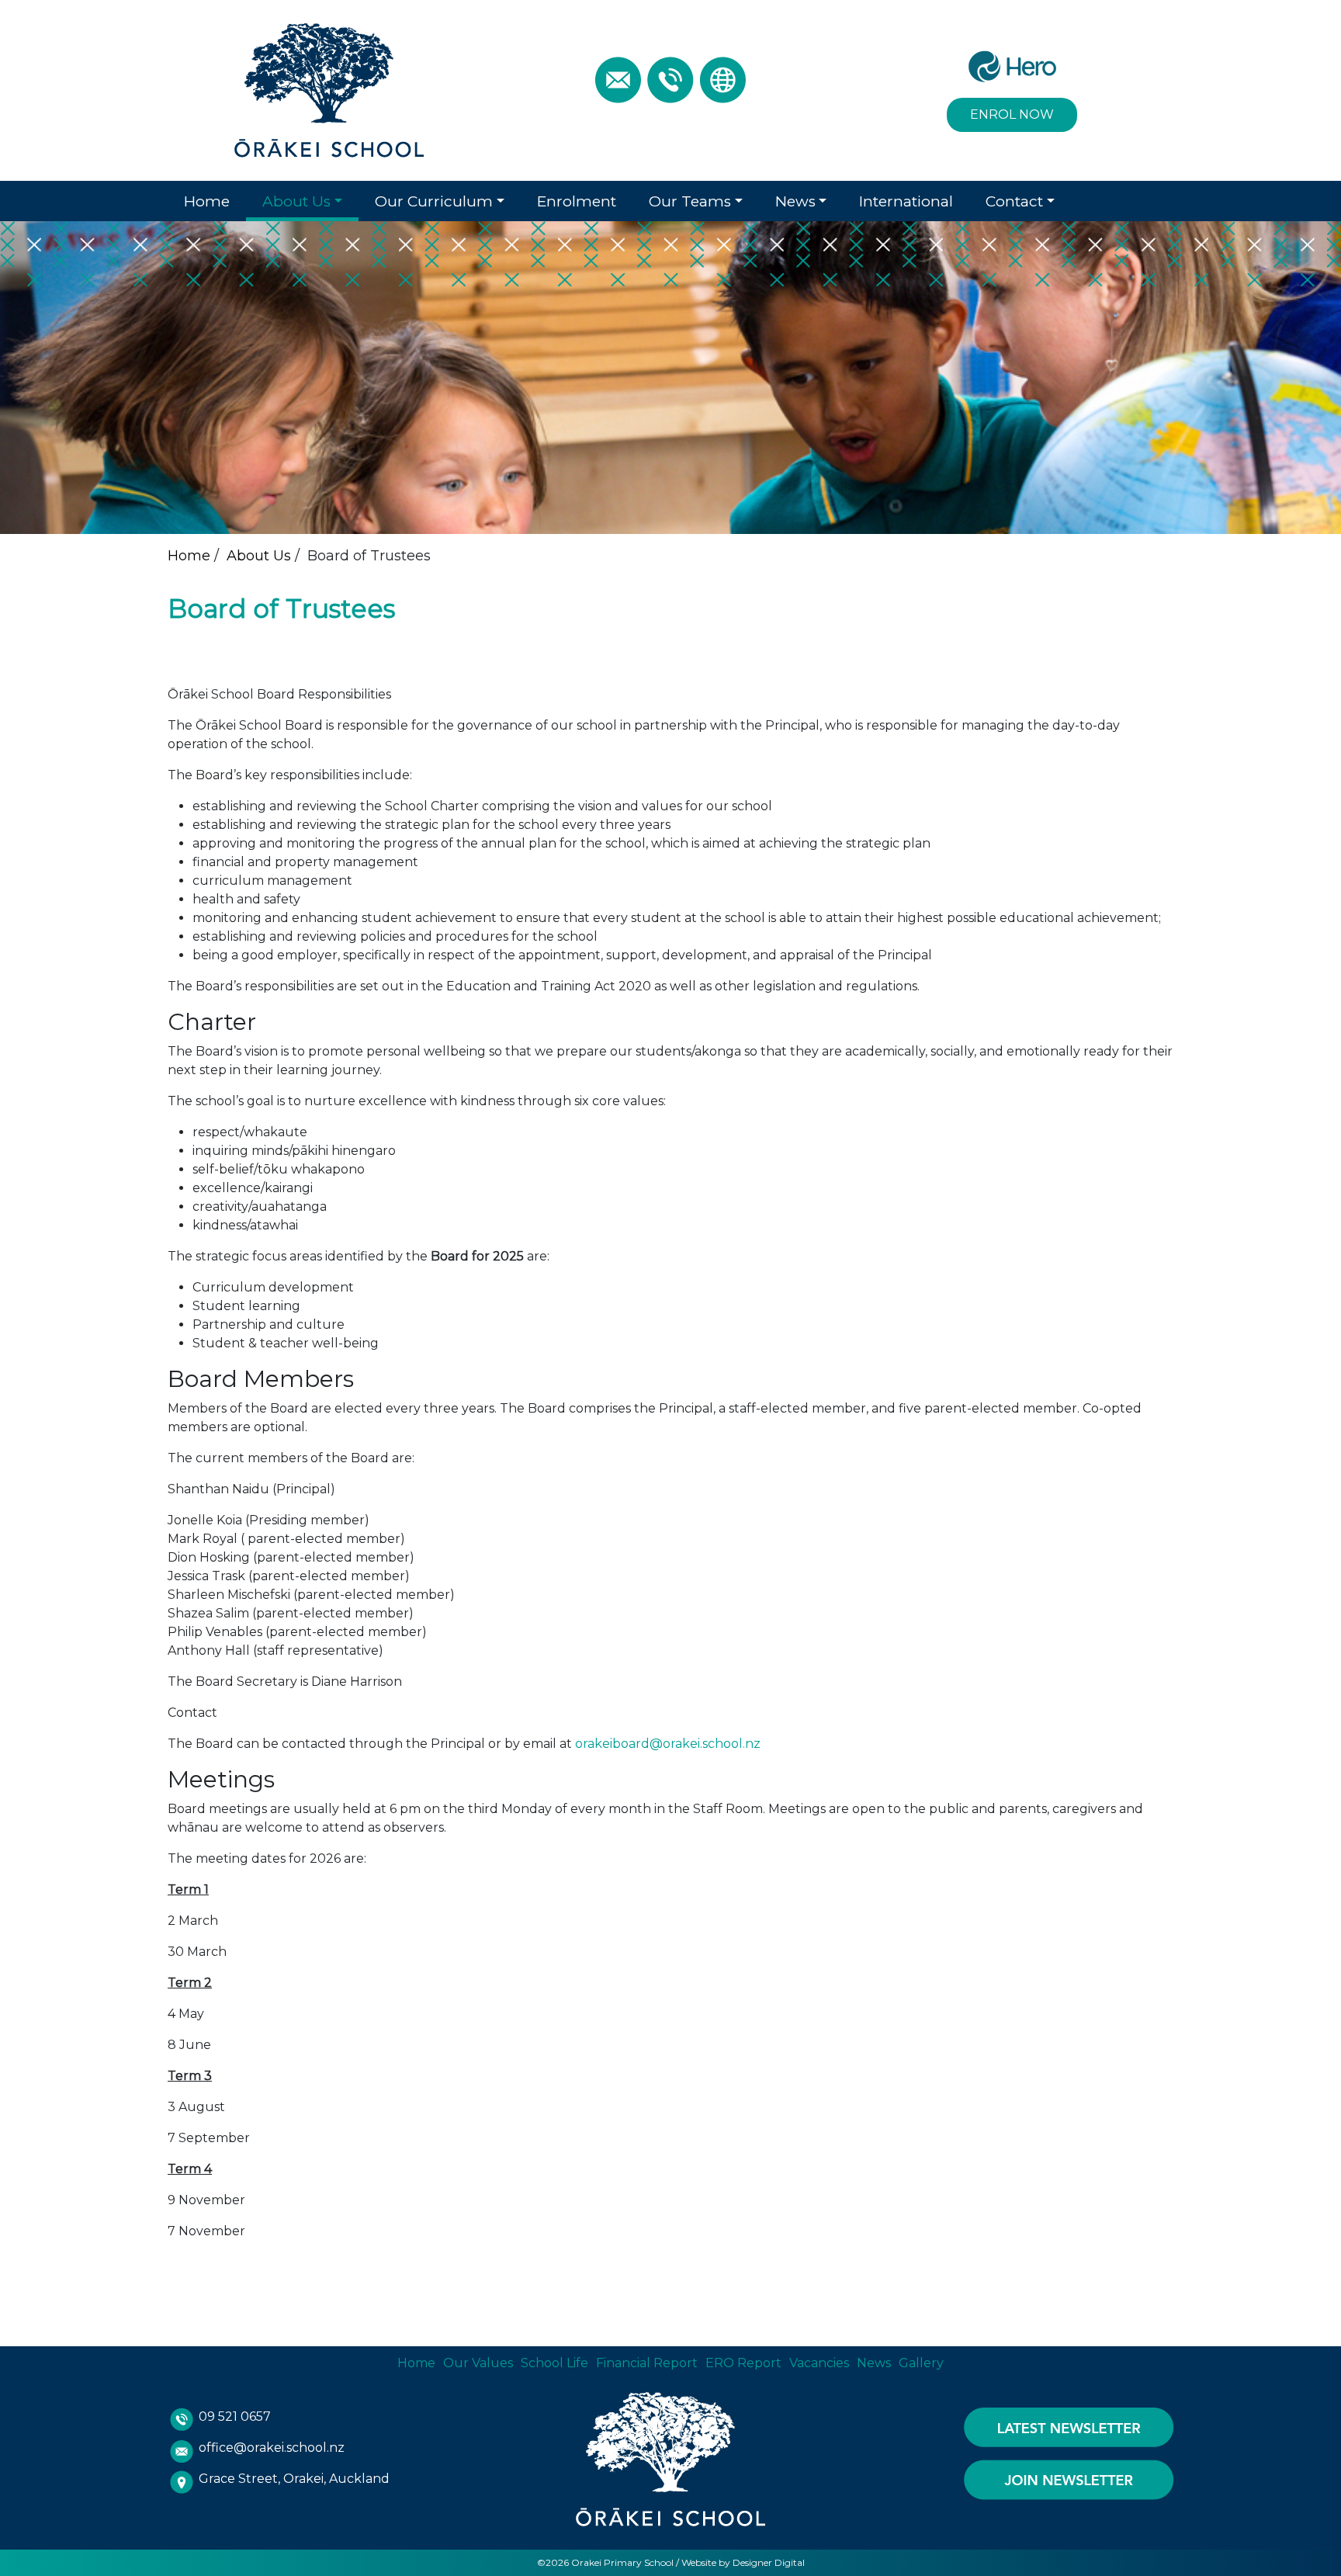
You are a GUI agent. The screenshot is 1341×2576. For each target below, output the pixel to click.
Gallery (921, 2363)
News (795, 201)
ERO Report (743, 2363)
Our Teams (690, 201)
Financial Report (647, 2363)
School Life (554, 2363)
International (906, 201)
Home (207, 201)
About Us (296, 201)
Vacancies (819, 2363)
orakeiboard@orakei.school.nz (668, 1744)
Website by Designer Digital (743, 2562)
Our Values (478, 2363)
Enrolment (577, 201)
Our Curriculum (434, 201)
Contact (1014, 201)
